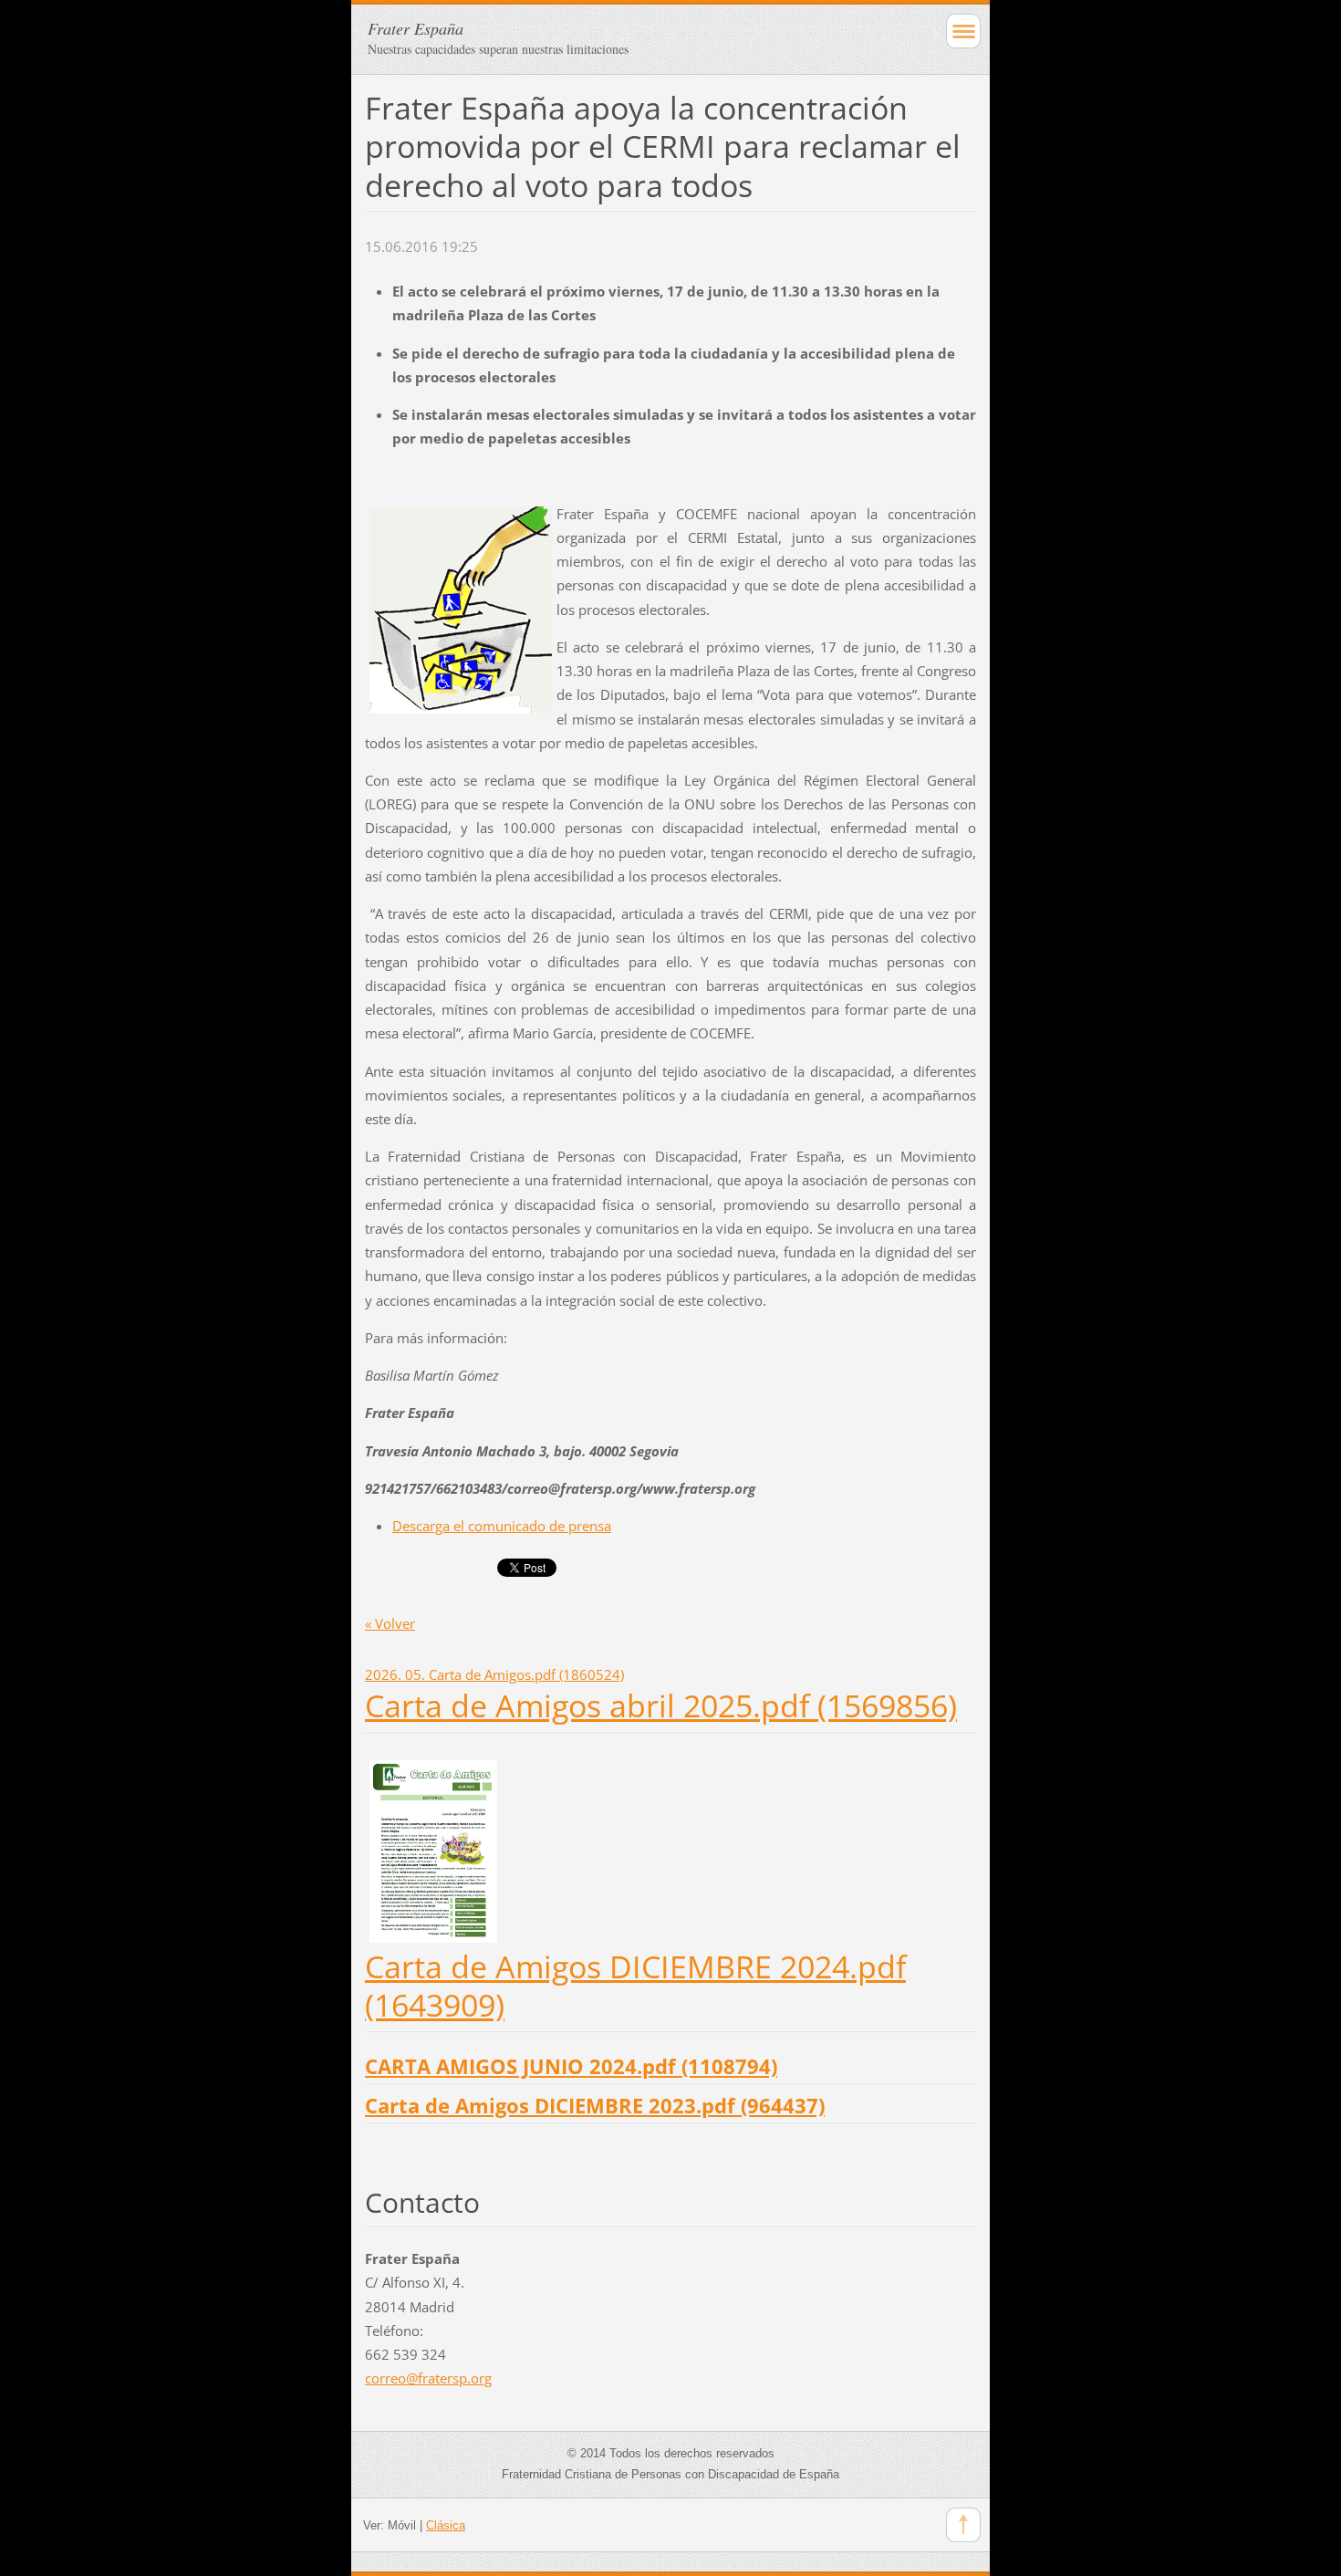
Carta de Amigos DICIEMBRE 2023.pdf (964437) (595, 2106)
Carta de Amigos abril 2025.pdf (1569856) (661, 1705)
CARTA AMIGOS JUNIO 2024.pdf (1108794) (571, 2066)
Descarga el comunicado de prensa (502, 1526)
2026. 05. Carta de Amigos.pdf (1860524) (494, 1674)
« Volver (390, 1623)
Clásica (446, 2525)
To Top (963, 2525)
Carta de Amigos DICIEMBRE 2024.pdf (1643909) (635, 1986)
